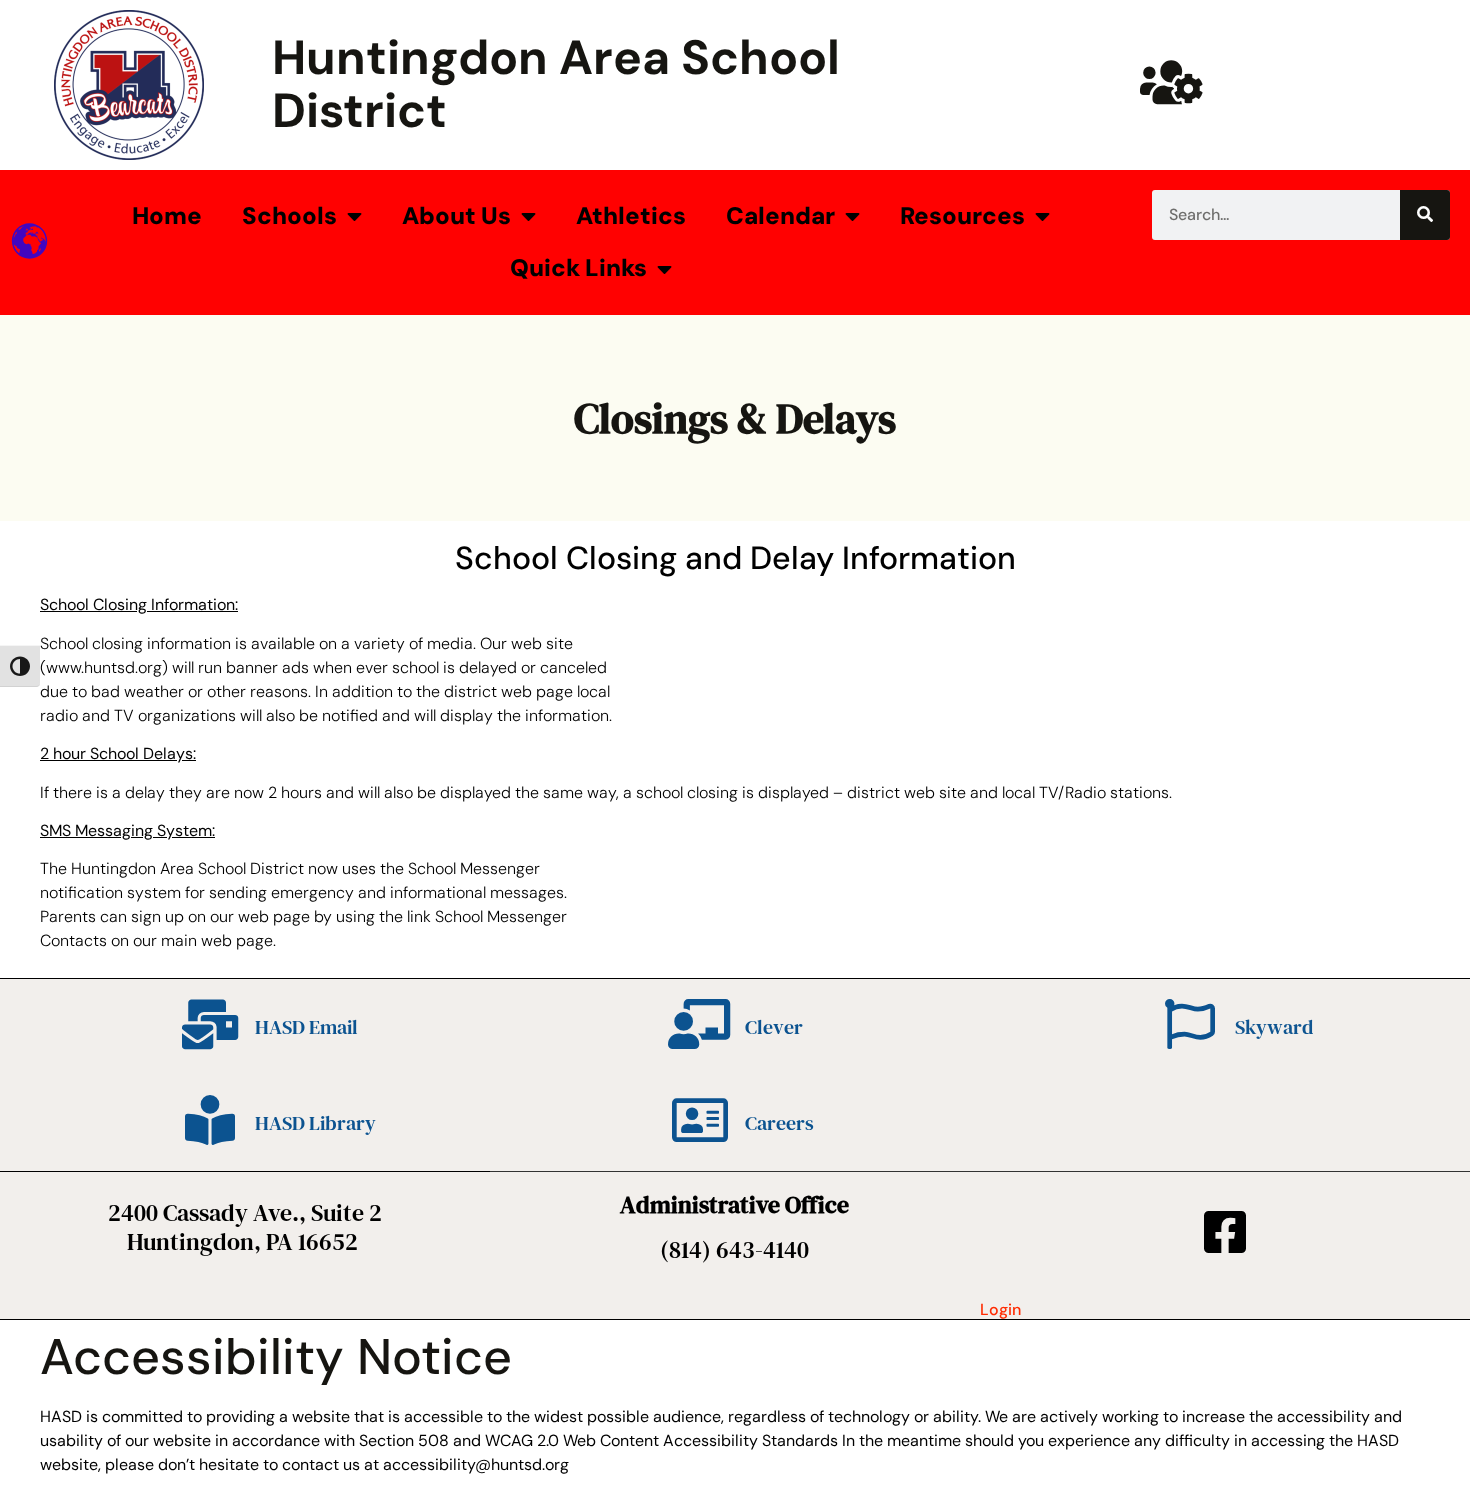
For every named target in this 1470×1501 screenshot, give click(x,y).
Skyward (1274, 1027)
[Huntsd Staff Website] (1171, 82)
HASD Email (306, 1027)
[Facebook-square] (1225, 1232)
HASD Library (315, 1123)
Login (1000, 1309)
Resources (962, 215)
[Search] (1425, 215)
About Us (456, 215)
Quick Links (578, 267)
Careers (779, 1123)
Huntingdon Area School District (556, 84)
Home (167, 215)
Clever (774, 1027)
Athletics (631, 215)
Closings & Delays (735, 418)
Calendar (780, 215)
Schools (289, 215)
